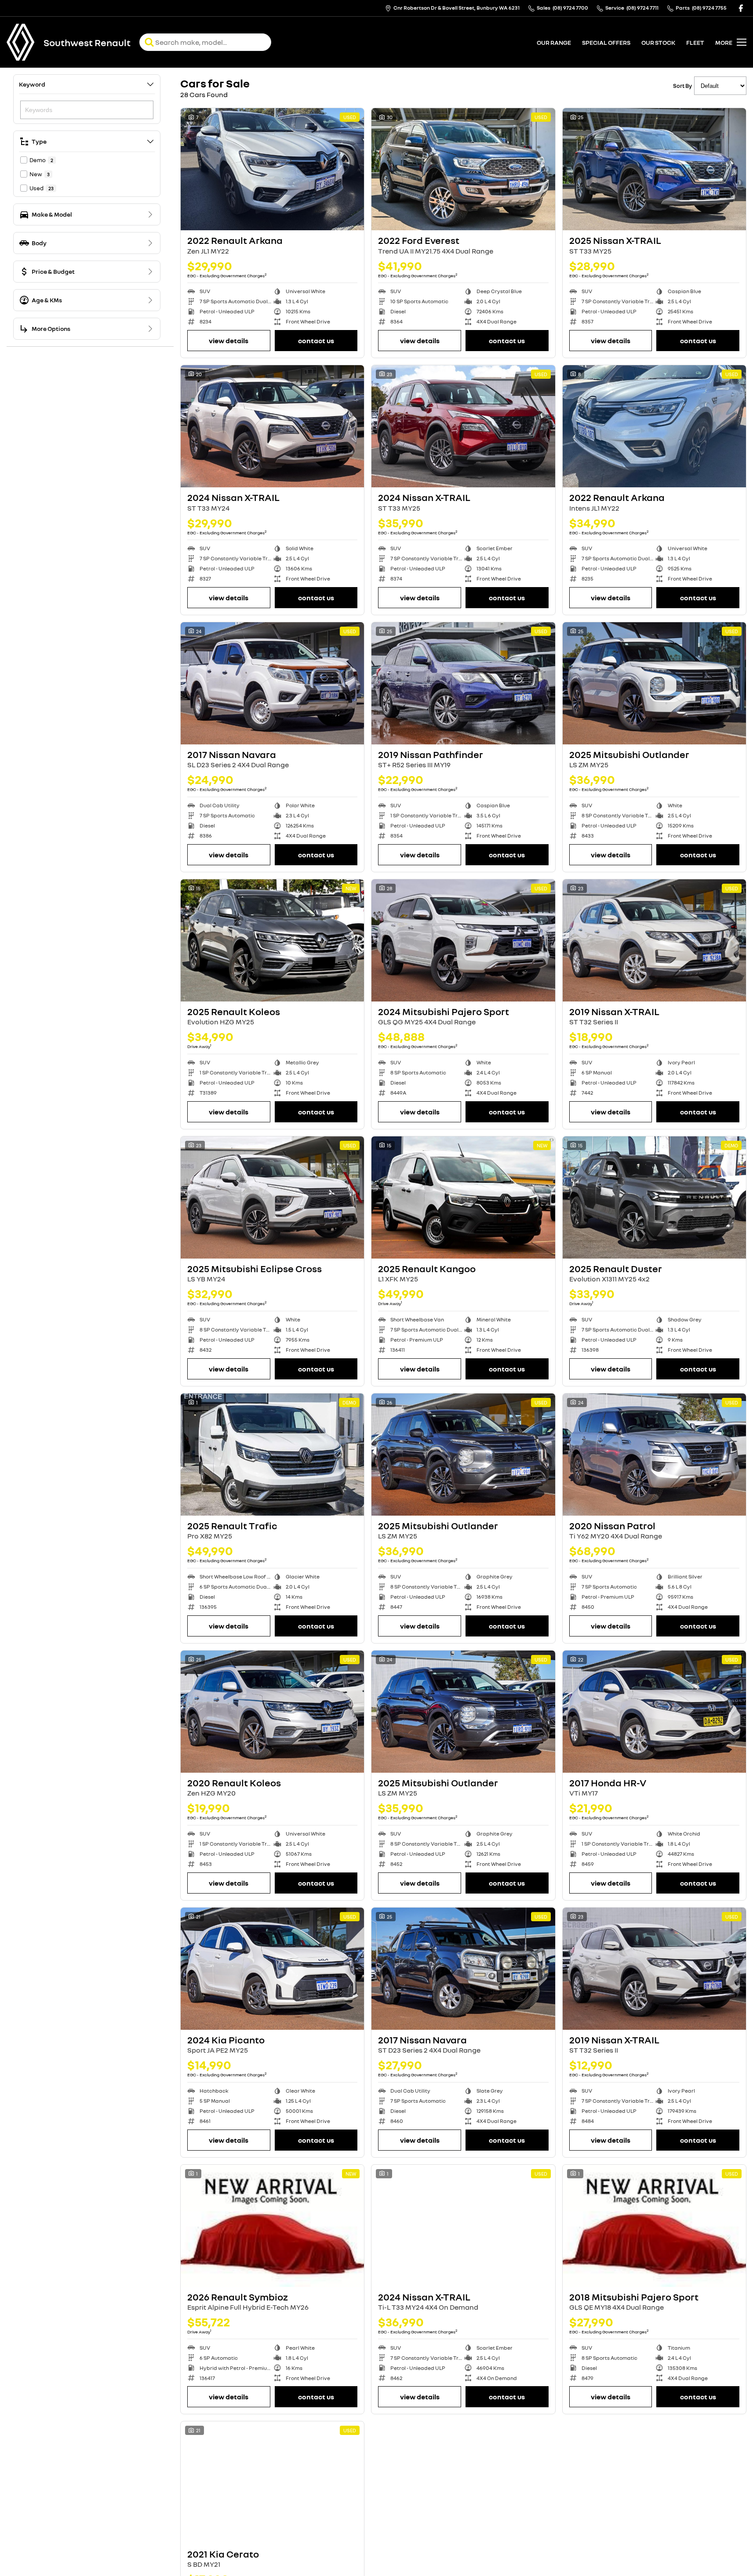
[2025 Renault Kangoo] (463, 1197)
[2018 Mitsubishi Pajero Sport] (654, 2226)
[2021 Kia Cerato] (272, 2482)
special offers (606, 42)
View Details (229, 341)
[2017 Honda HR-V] (654, 1712)
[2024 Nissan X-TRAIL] (272, 426)
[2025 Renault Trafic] (272, 1455)
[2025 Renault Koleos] (272, 940)
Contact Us (316, 341)
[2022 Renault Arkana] (272, 169)
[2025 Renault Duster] (654, 1197)
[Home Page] (21, 42)
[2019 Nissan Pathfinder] (463, 683)
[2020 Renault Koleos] (272, 1712)
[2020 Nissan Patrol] (654, 1455)
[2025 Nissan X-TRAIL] (654, 169)
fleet (695, 42)
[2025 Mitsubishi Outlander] (654, 683)
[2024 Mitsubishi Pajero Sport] (463, 940)
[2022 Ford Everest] (463, 169)
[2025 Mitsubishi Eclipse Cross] (272, 1197)
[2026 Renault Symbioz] (272, 2226)
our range (554, 42)
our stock (658, 42)
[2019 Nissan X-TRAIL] (654, 940)
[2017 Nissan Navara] (272, 683)
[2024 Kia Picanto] (272, 1969)
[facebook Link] (741, 8)
